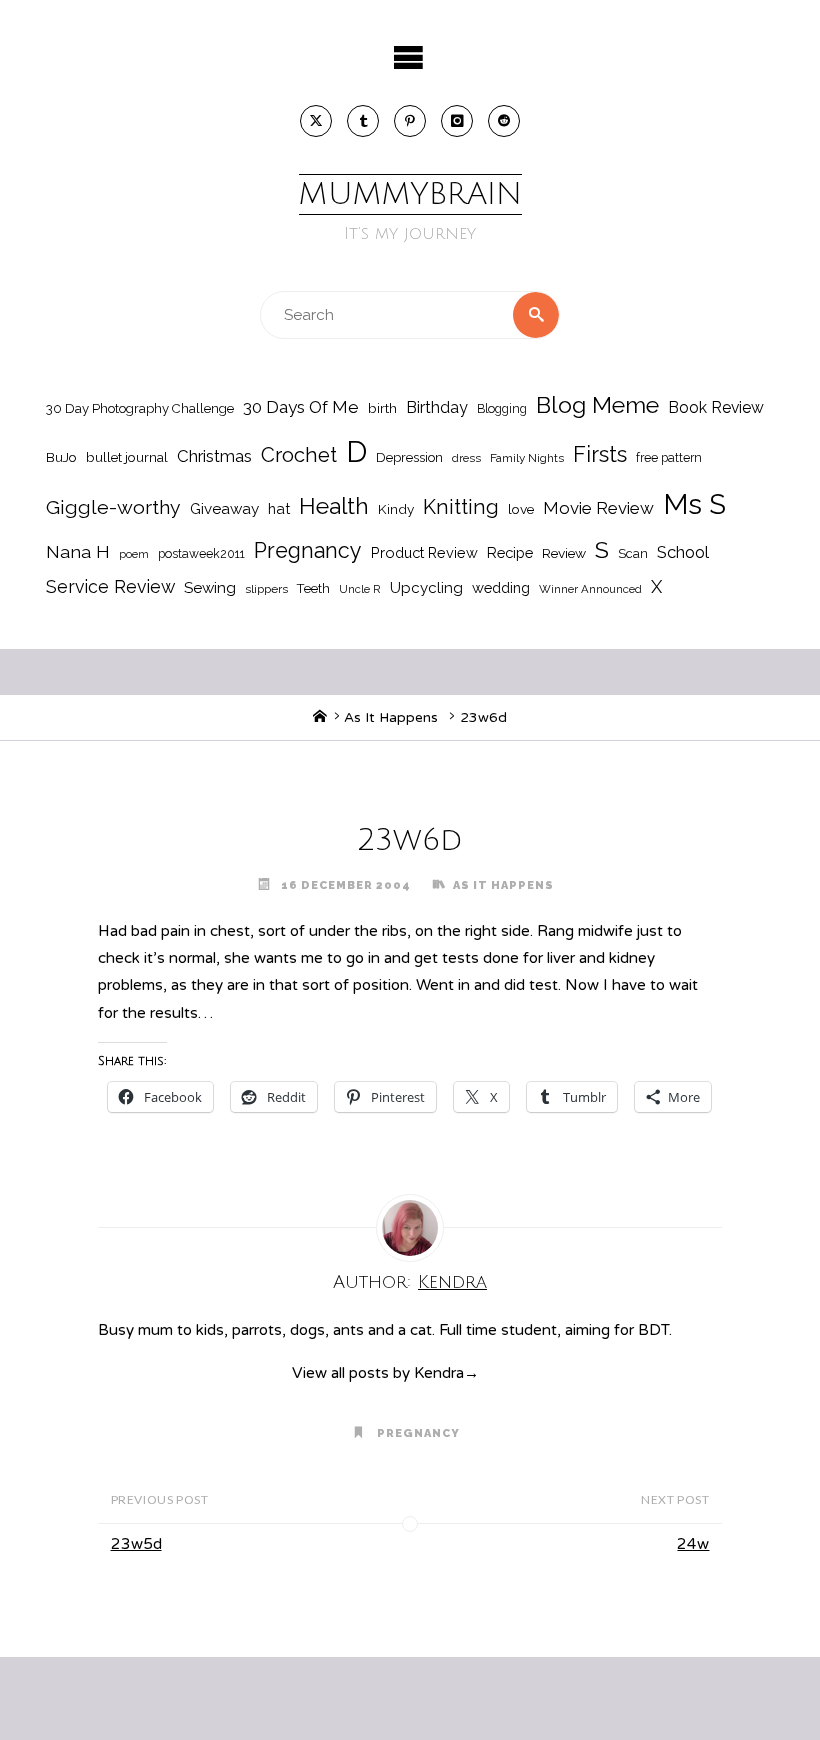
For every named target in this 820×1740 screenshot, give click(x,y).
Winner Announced (590, 589)
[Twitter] (316, 121)
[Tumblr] (363, 121)
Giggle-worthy (113, 507)
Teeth (313, 588)
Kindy (396, 509)
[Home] (320, 717)
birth (382, 408)
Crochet (299, 455)
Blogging (502, 408)
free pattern (669, 457)
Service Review (110, 586)
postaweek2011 (201, 553)
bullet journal (127, 457)
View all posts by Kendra (385, 1373)
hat (279, 508)
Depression (409, 457)
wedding (501, 587)
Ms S (694, 504)
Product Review (424, 552)
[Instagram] (457, 121)
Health (334, 506)
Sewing (210, 588)
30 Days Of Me (301, 407)
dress (466, 458)
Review (564, 553)
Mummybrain (410, 194)
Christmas (214, 456)
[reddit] (504, 121)
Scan (633, 553)
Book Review (716, 407)
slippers (266, 589)
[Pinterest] (410, 121)
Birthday (437, 407)
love (521, 509)
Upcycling (426, 588)
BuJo (61, 457)
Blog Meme (597, 404)
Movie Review (598, 508)
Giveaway (224, 509)
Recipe (510, 552)
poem (134, 554)
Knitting (461, 507)
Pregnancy (308, 550)
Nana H (78, 551)
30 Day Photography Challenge (140, 408)
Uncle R (360, 589)
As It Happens (391, 717)
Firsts (600, 454)
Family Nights (527, 458)
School (683, 552)
